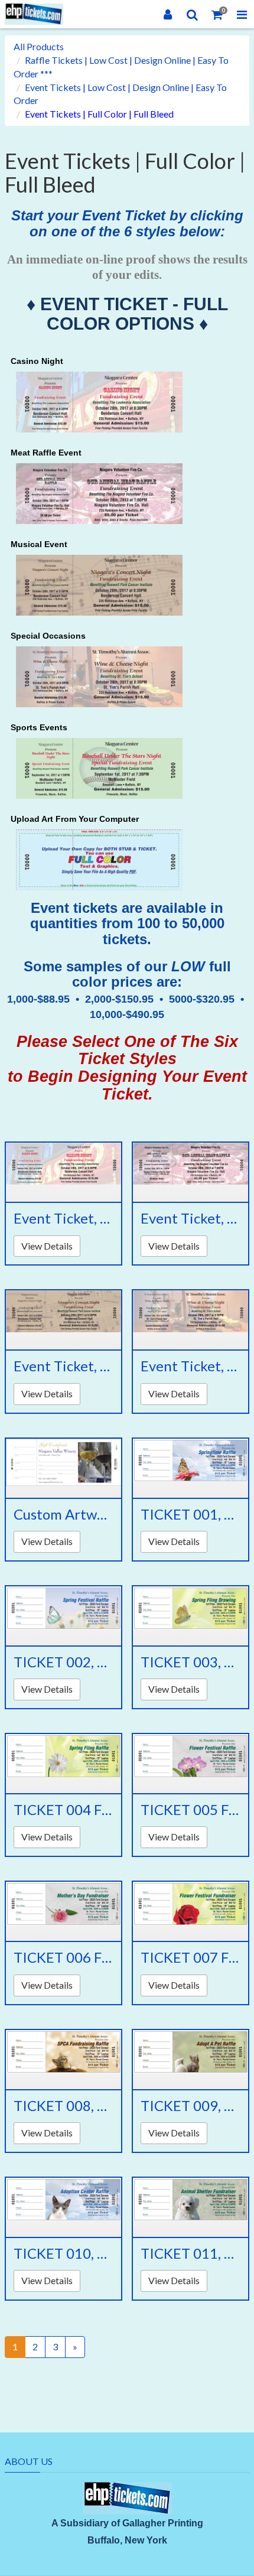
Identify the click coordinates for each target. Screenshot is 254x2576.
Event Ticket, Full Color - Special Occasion (190, 1366)
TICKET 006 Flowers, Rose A (63, 1957)
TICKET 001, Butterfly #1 (190, 1514)
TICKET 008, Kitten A (63, 2106)
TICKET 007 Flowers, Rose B (190, 1957)
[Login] (168, 14)
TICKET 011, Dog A (190, 2253)
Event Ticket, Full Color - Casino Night (63, 1218)
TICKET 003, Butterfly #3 (190, 1662)
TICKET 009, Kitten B (190, 2106)
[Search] (193, 14)
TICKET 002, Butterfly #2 (63, 1662)
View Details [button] (47, 1246)
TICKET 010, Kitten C (63, 2253)
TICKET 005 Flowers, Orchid (190, 1810)
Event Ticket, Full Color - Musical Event (63, 1366)
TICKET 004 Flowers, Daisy (63, 1810)
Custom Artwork (63, 1514)
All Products (39, 46)
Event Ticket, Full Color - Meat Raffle (190, 1218)
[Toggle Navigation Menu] (242, 14)
